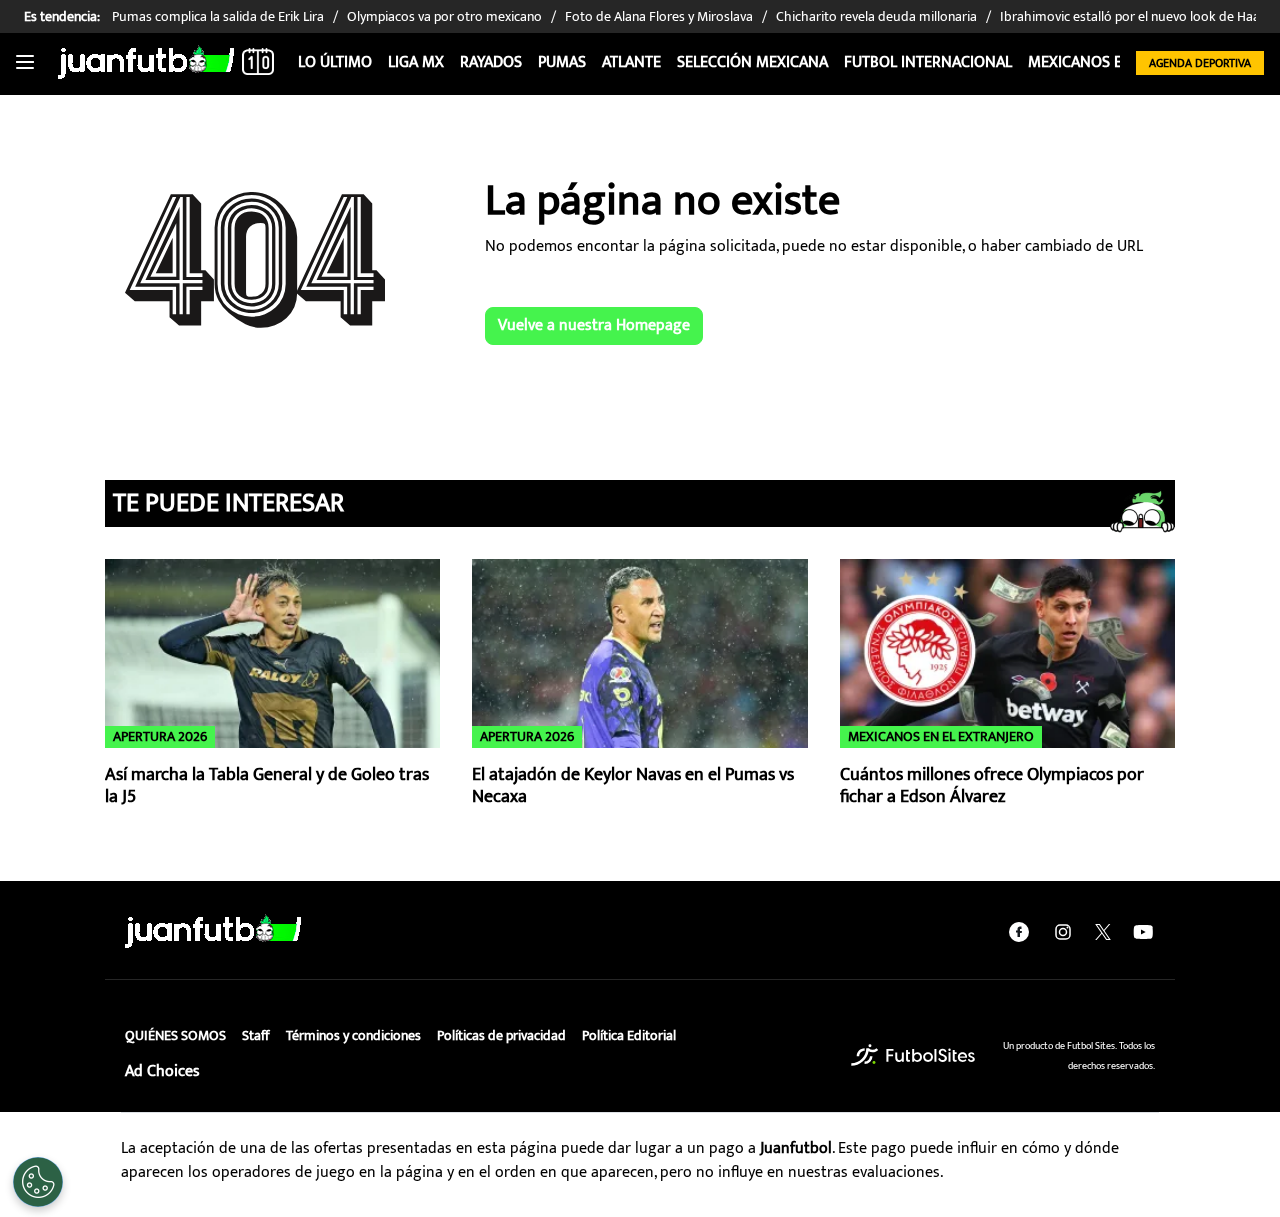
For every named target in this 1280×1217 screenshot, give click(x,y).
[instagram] (1063, 932)
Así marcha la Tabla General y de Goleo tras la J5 (267, 786)
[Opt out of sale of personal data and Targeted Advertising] (38, 1182)
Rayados (491, 62)
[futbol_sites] (913, 1055)
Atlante (631, 62)
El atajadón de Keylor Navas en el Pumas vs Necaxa (633, 786)
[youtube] (1143, 932)
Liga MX (416, 62)
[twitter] (1103, 932)
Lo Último (335, 62)
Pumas (562, 62)
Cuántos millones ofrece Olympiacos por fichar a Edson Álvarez (992, 786)
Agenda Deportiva (1200, 63)
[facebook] (1019, 932)
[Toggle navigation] (25, 63)
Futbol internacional (928, 62)
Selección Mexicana (752, 62)
